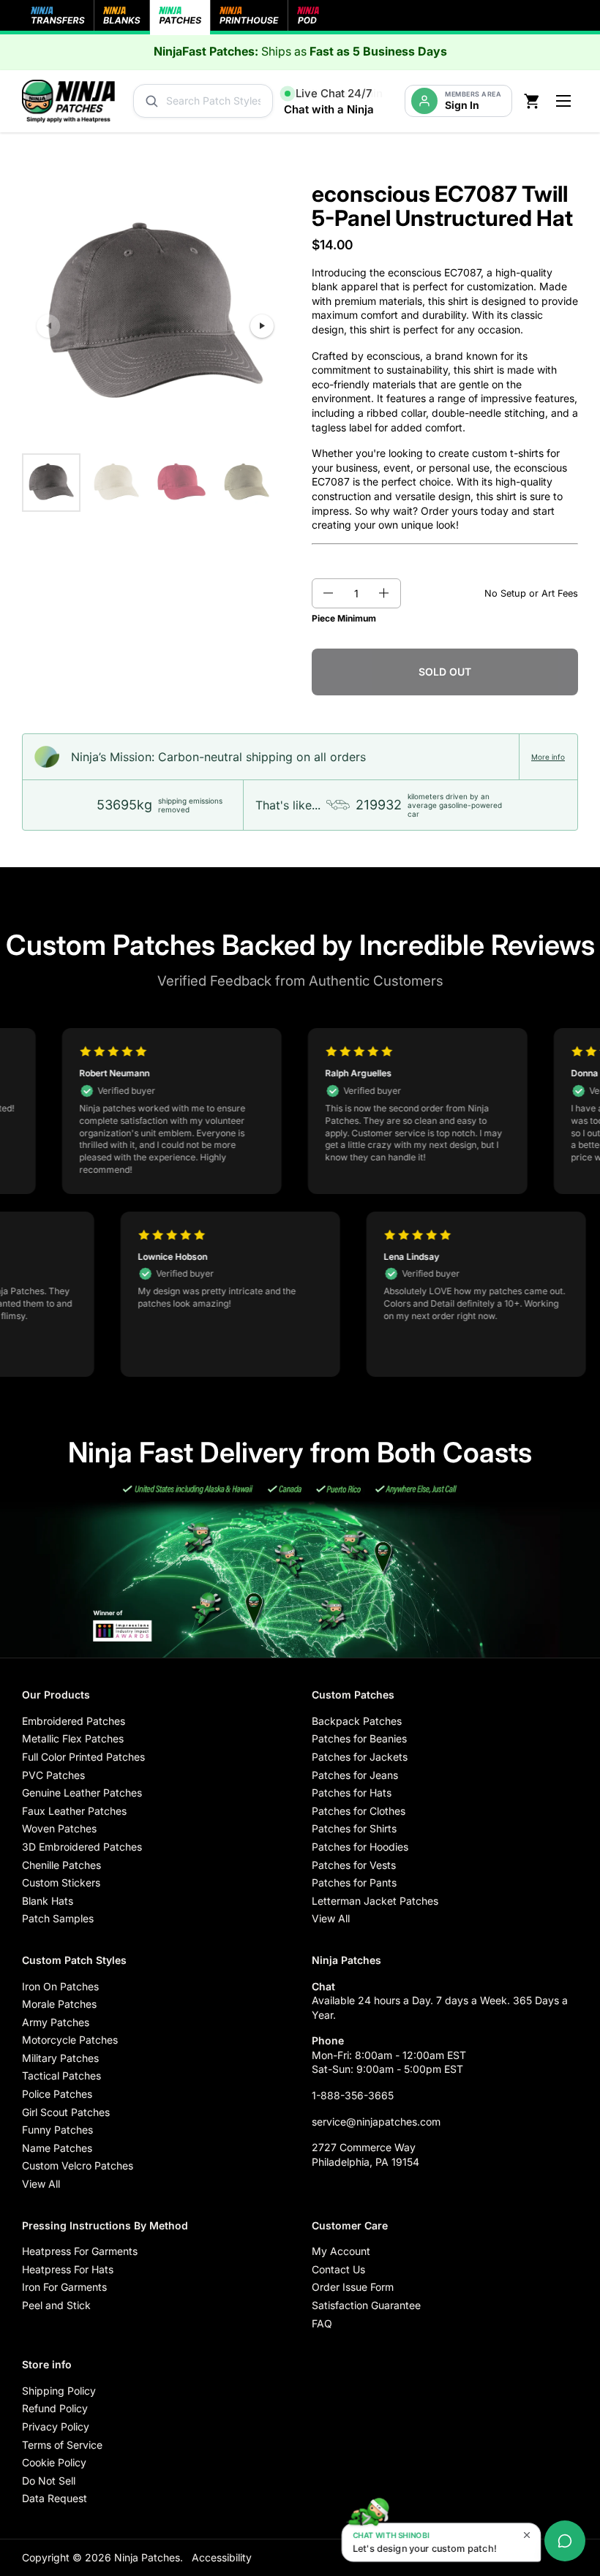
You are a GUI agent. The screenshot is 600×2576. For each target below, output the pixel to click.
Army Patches (56, 2022)
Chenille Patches (61, 1865)
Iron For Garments (64, 2287)
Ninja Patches (147, 2557)
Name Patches (57, 2148)
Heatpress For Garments (80, 2251)
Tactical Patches (61, 2075)
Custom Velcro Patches (78, 2165)
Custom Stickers (61, 1882)
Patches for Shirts (354, 1828)
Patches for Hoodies (360, 1847)
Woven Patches (59, 1828)
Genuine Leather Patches (82, 1793)
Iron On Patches (60, 1986)
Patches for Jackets (360, 1757)
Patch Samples (58, 1918)
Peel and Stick (56, 2305)
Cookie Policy (54, 2462)
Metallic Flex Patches (73, 1738)
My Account (341, 2251)
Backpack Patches (357, 1721)
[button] (327, 594)
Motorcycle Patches (70, 2040)
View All (331, 1918)
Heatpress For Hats (68, 2269)
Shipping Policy (59, 2391)
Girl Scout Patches (66, 2112)
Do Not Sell (49, 2481)
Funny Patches (57, 2130)
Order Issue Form (353, 2287)
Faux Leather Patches (74, 1811)
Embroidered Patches (74, 1721)
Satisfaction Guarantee (366, 2305)
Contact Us (338, 2269)
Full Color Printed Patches (83, 1757)
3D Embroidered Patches (82, 1847)
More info (548, 757)
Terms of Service (62, 2445)
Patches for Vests (354, 1865)
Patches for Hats (352, 1793)
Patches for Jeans (355, 1775)
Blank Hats (48, 1901)
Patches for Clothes (359, 1811)
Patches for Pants (354, 1882)
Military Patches (60, 2058)
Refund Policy (55, 2408)
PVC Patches (53, 1775)
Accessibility (222, 2557)
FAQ (322, 2323)
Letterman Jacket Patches (375, 1901)
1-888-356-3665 (353, 2095)
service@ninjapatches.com (376, 2122)
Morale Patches (59, 2004)
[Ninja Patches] (68, 101)
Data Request (55, 2498)
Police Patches (57, 2094)
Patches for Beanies (359, 1738)
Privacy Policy (56, 2426)
